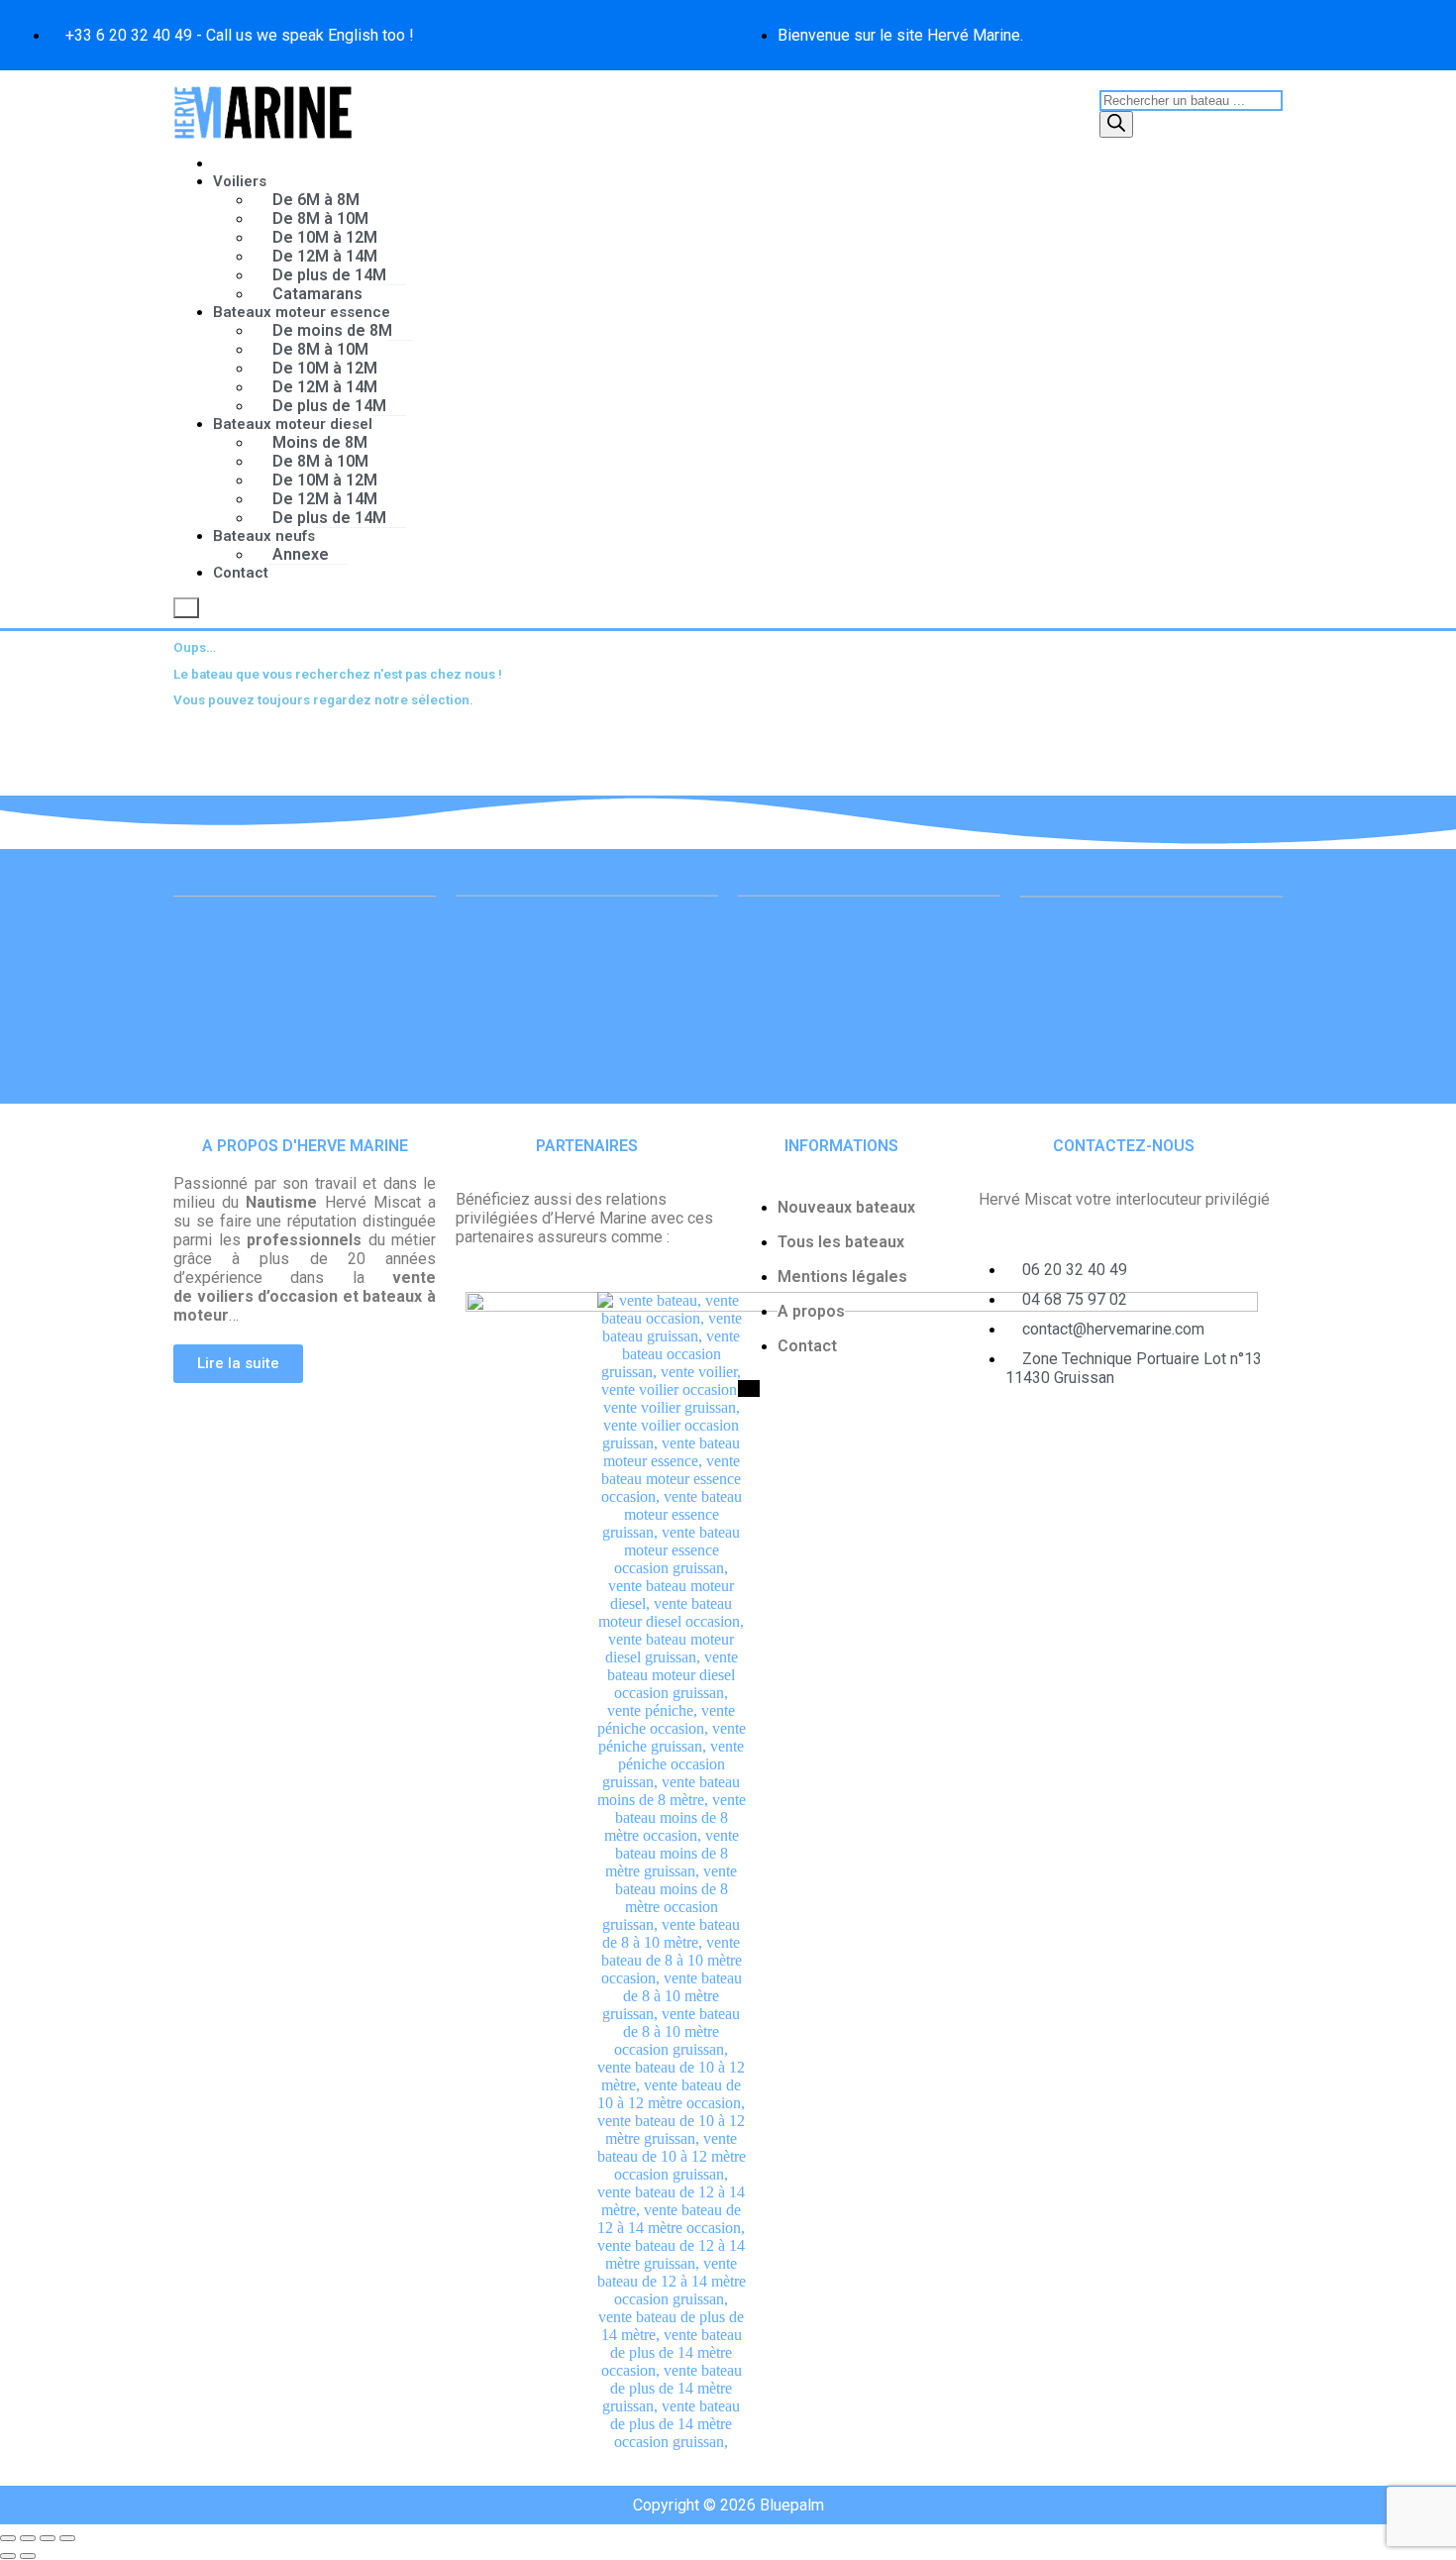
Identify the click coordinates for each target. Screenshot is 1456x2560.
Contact (241, 573)
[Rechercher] (1116, 124)
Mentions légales (842, 1277)
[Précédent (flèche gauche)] (8, 2556)
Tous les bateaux (841, 1242)
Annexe (301, 554)
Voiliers (240, 181)
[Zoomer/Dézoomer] (8, 2538)
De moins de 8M (332, 330)
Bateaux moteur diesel (293, 424)
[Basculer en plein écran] (28, 2538)
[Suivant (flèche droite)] (28, 2556)
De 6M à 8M (316, 200)
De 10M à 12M (325, 237)
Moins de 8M (320, 442)
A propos (811, 1311)
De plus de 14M (329, 275)
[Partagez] (48, 2538)
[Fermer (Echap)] (67, 2538)
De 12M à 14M (325, 256)
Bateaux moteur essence (302, 312)
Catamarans (317, 294)
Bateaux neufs (264, 536)
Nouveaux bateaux (846, 1207)
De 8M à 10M (320, 218)
